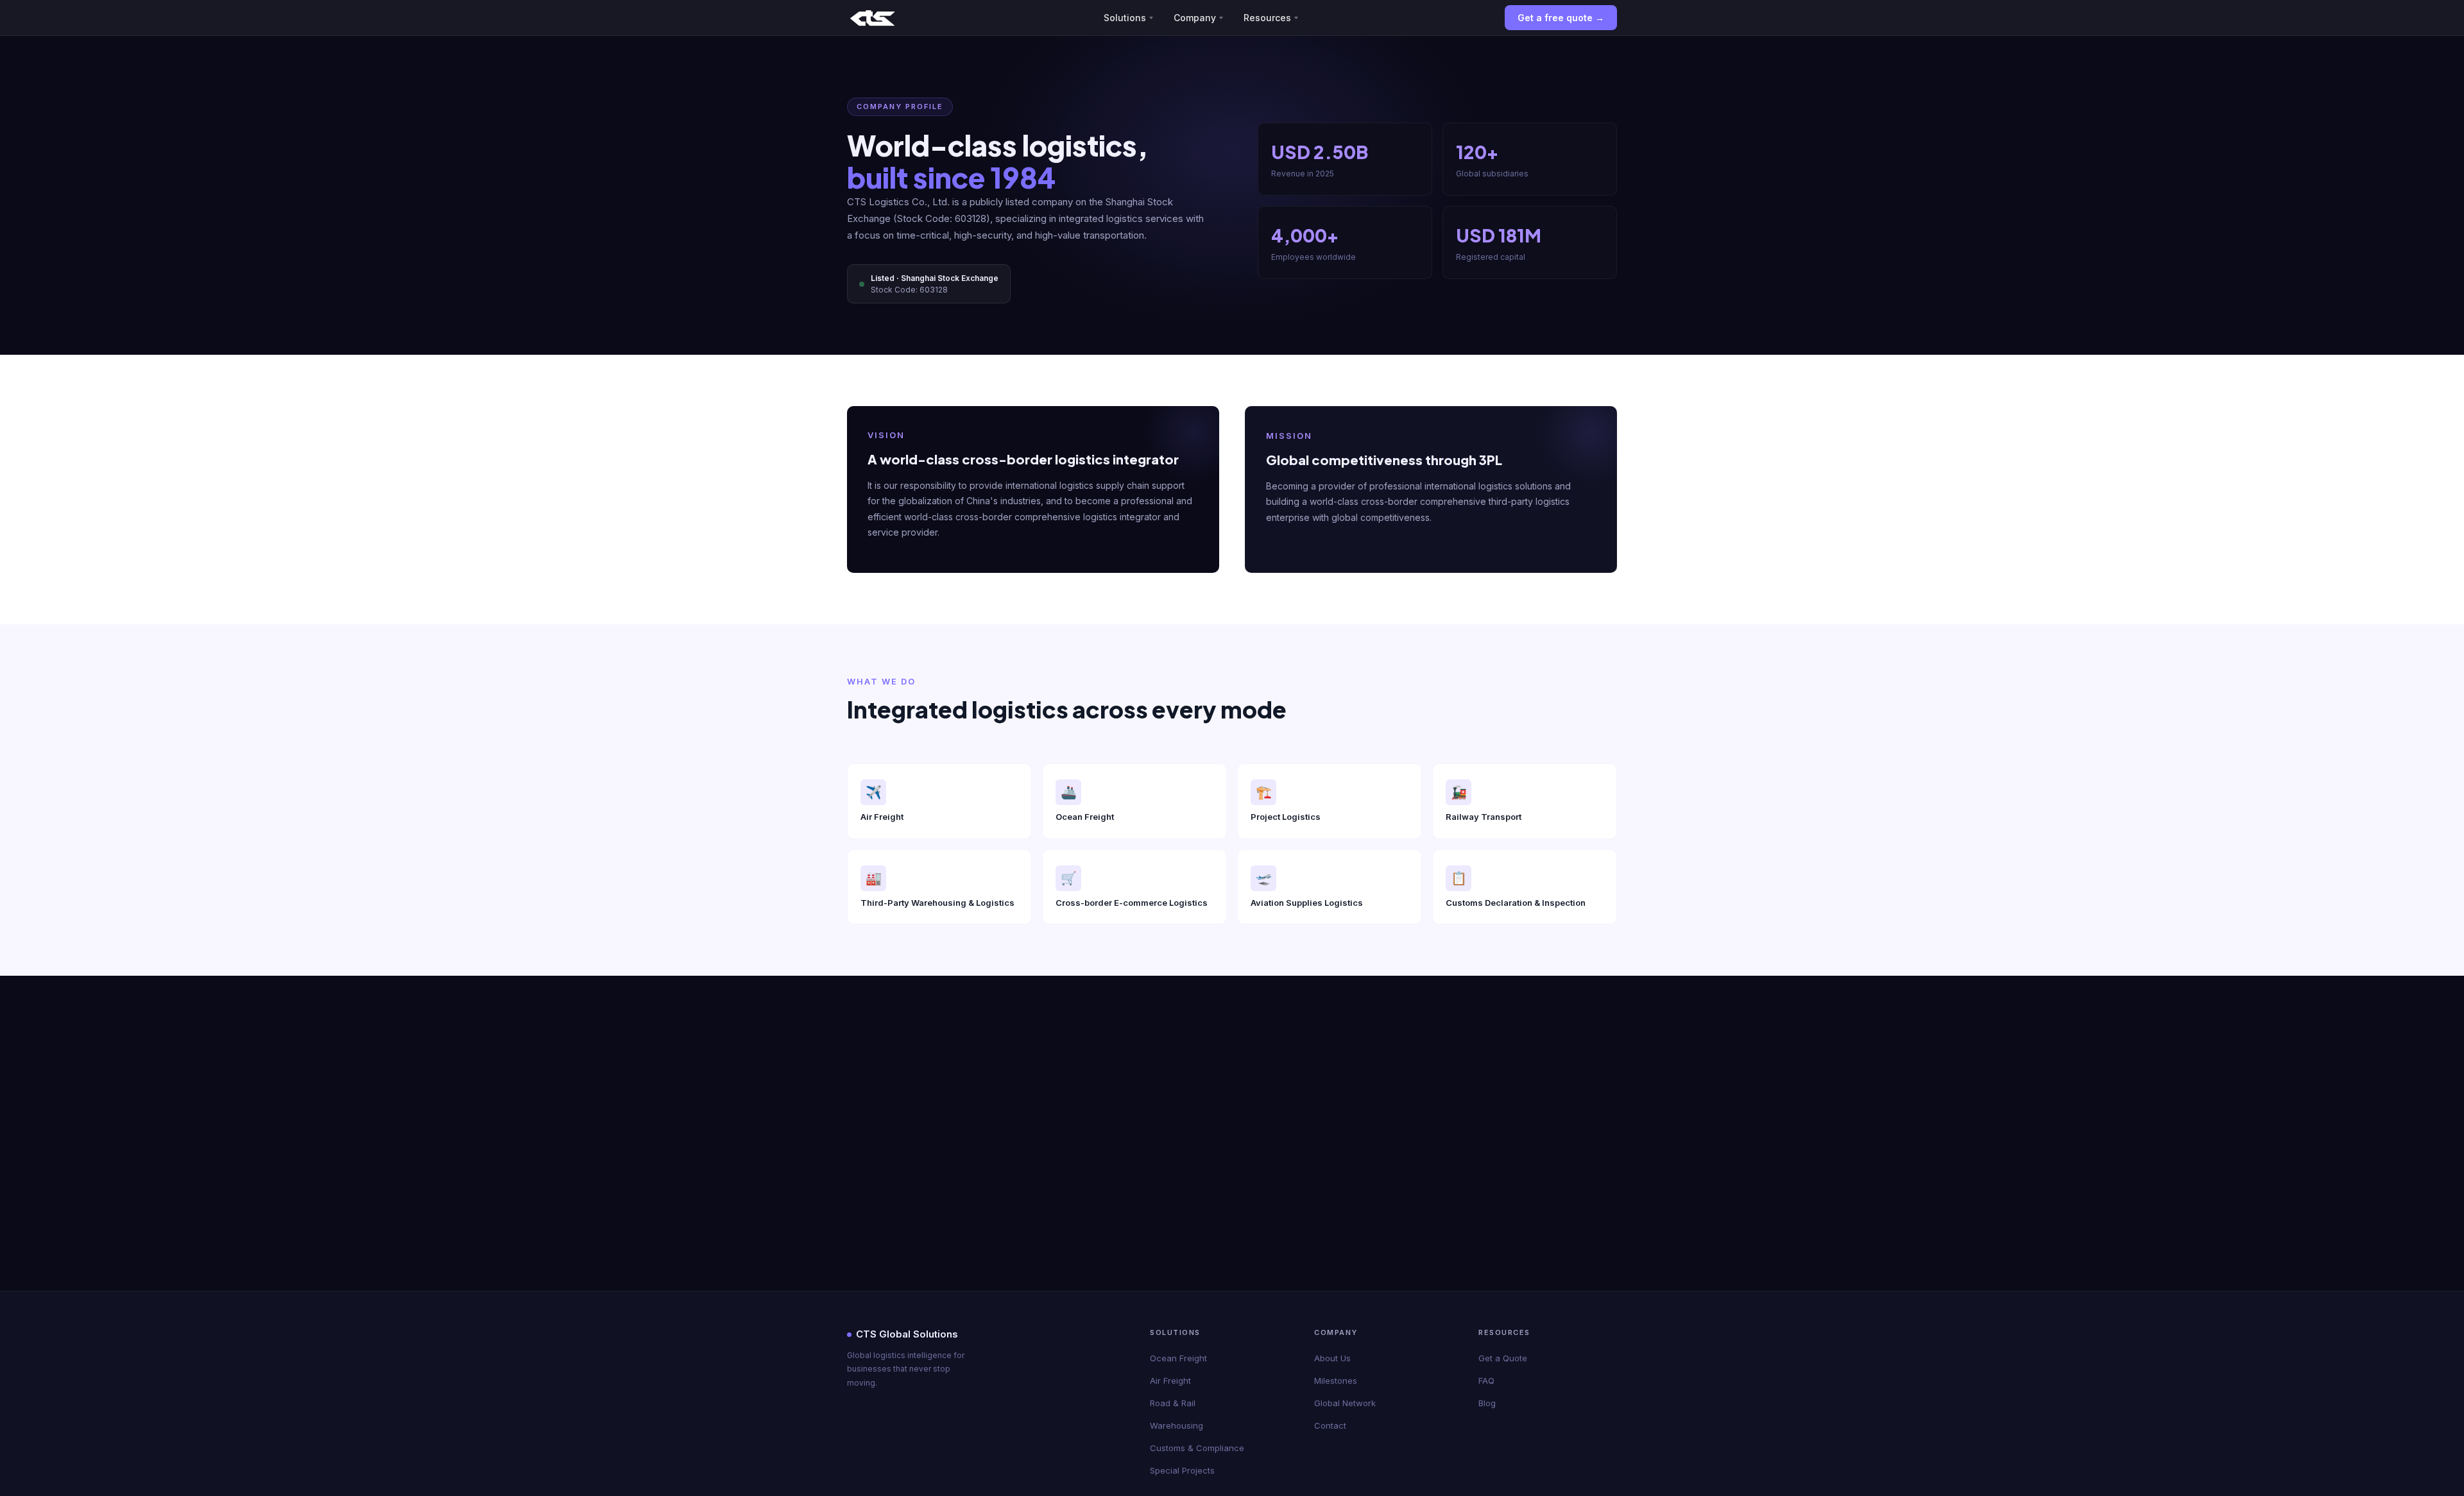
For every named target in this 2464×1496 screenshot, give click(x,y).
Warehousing (1176, 1425)
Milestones (1336, 1381)
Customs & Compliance (1197, 1448)
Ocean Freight (1178, 1358)
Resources (1267, 18)
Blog (1487, 1403)
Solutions (1125, 18)
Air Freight (1170, 1381)
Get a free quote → (1561, 18)
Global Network (1345, 1403)
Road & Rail (1173, 1403)
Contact (1330, 1425)
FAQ (1486, 1381)
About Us (1332, 1358)
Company (1195, 18)
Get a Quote (1503, 1358)
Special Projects (1182, 1470)
